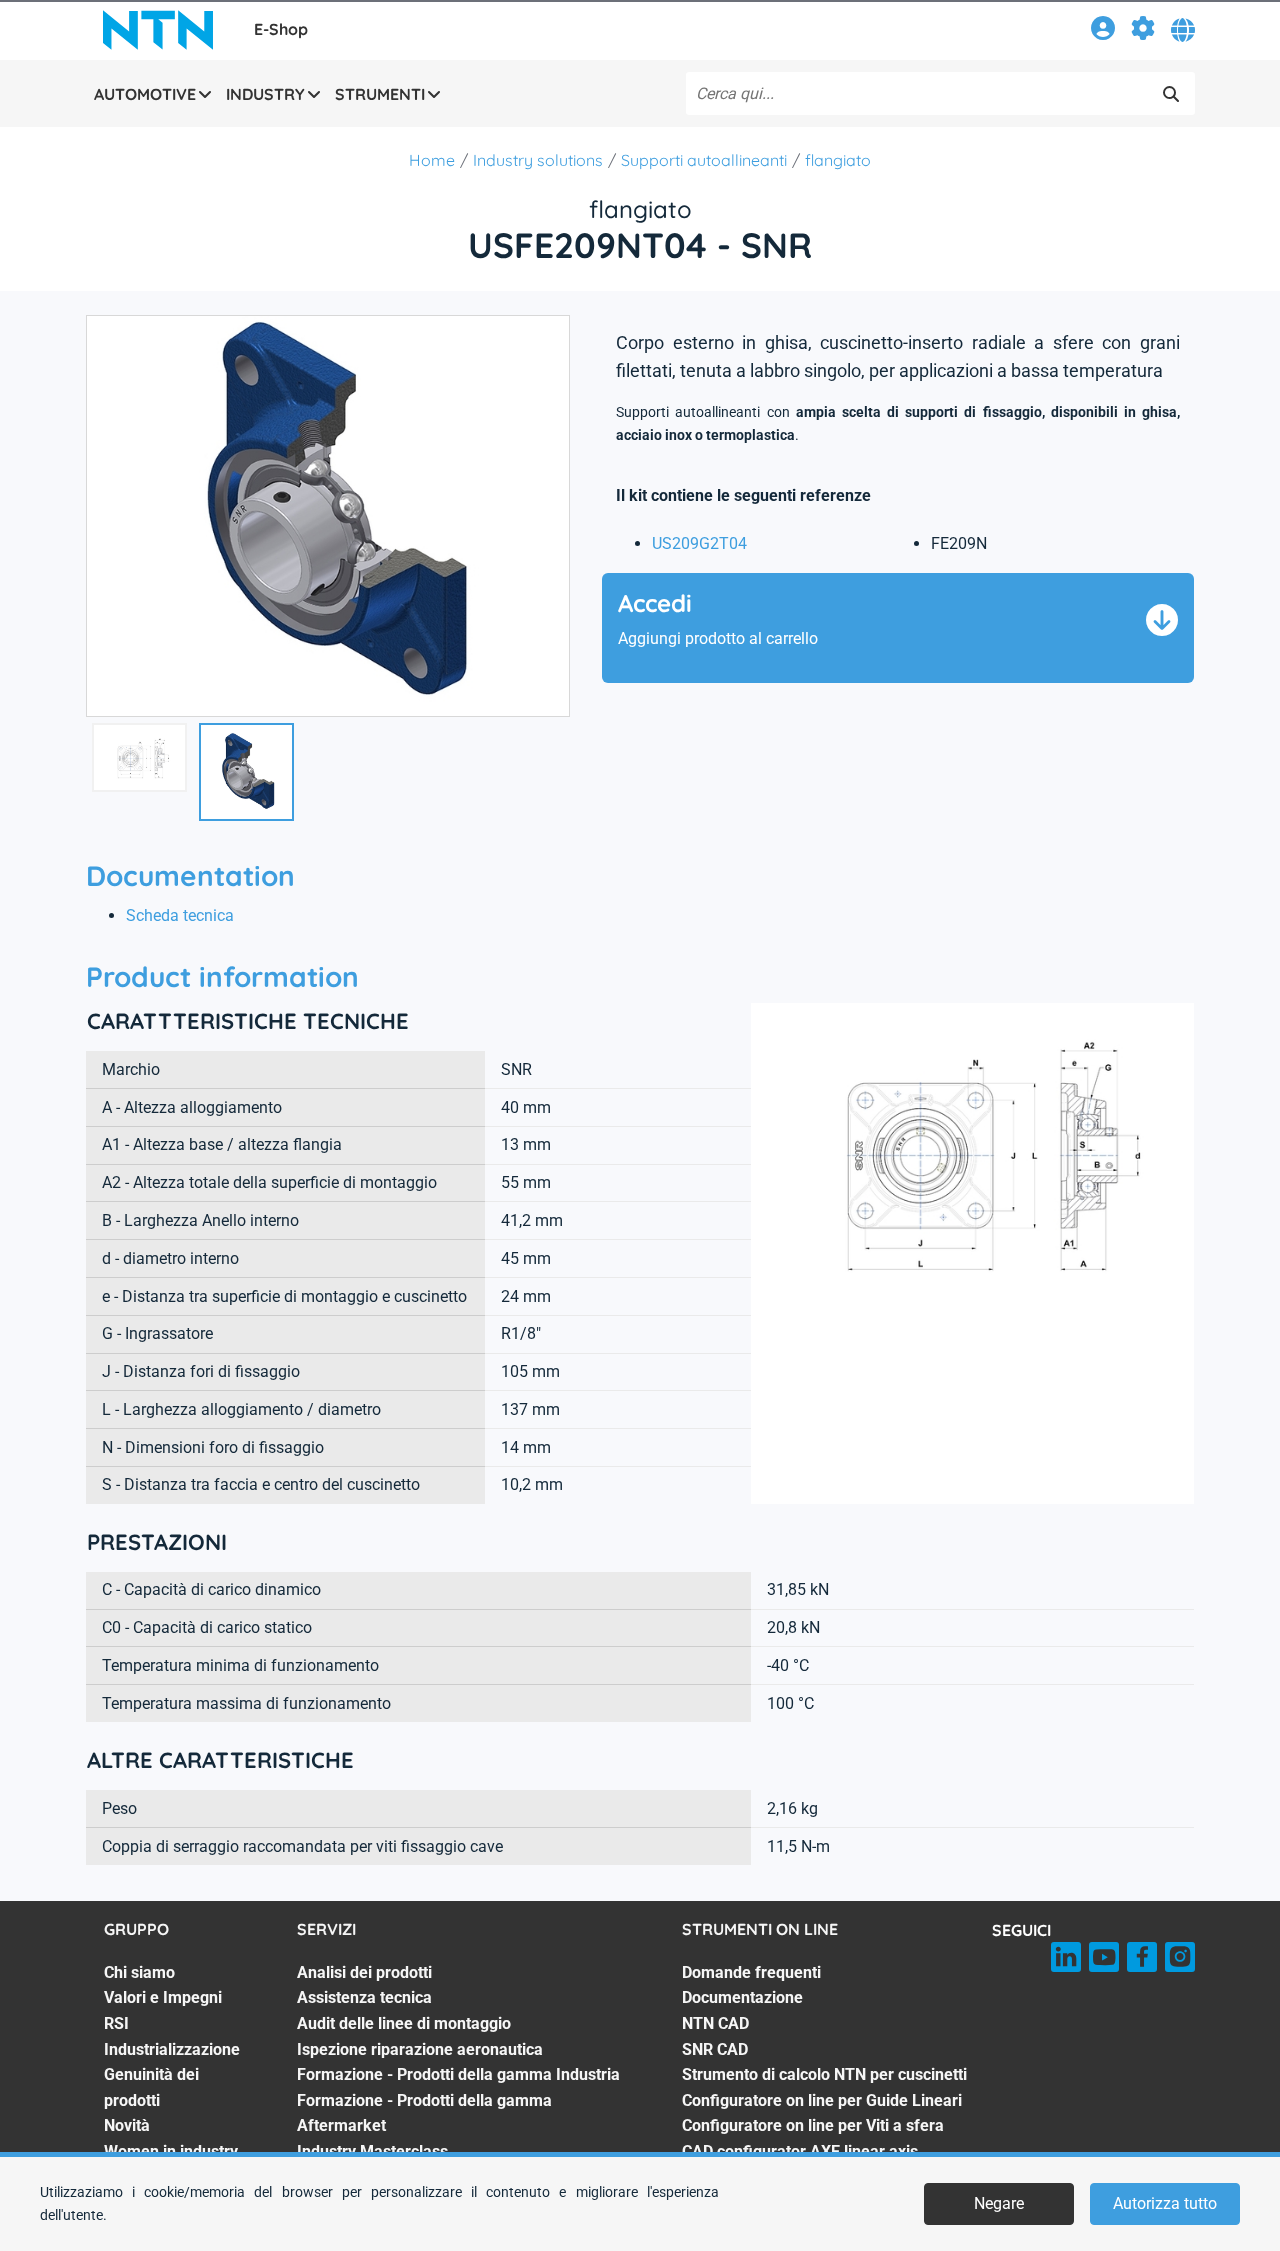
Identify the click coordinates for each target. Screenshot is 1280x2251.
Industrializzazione (172, 2049)
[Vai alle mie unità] (1143, 31)
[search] (1171, 94)
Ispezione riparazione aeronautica (420, 2049)
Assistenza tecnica (364, 1997)
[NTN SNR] (158, 30)
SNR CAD (715, 2049)
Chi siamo (139, 1972)
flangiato (838, 160)
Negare (999, 2203)
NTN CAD (715, 2023)
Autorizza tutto (1165, 2203)
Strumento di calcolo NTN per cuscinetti (824, 2074)
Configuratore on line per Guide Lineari (822, 2100)
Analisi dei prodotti (364, 1972)
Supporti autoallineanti (704, 160)
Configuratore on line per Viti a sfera (813, 2125)
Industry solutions (538, 160)
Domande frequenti (751, 1972)
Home (432, 160)
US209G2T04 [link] (699, 543)
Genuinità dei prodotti (151, 2087)
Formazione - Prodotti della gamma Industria (458, 2074)
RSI (116, 2023)
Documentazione (742, 1997)
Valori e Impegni (163, 1997)
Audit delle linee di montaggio (404, 2023)
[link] (1103, 31)
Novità (127, 2125)
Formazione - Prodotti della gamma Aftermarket (424, 2113)
